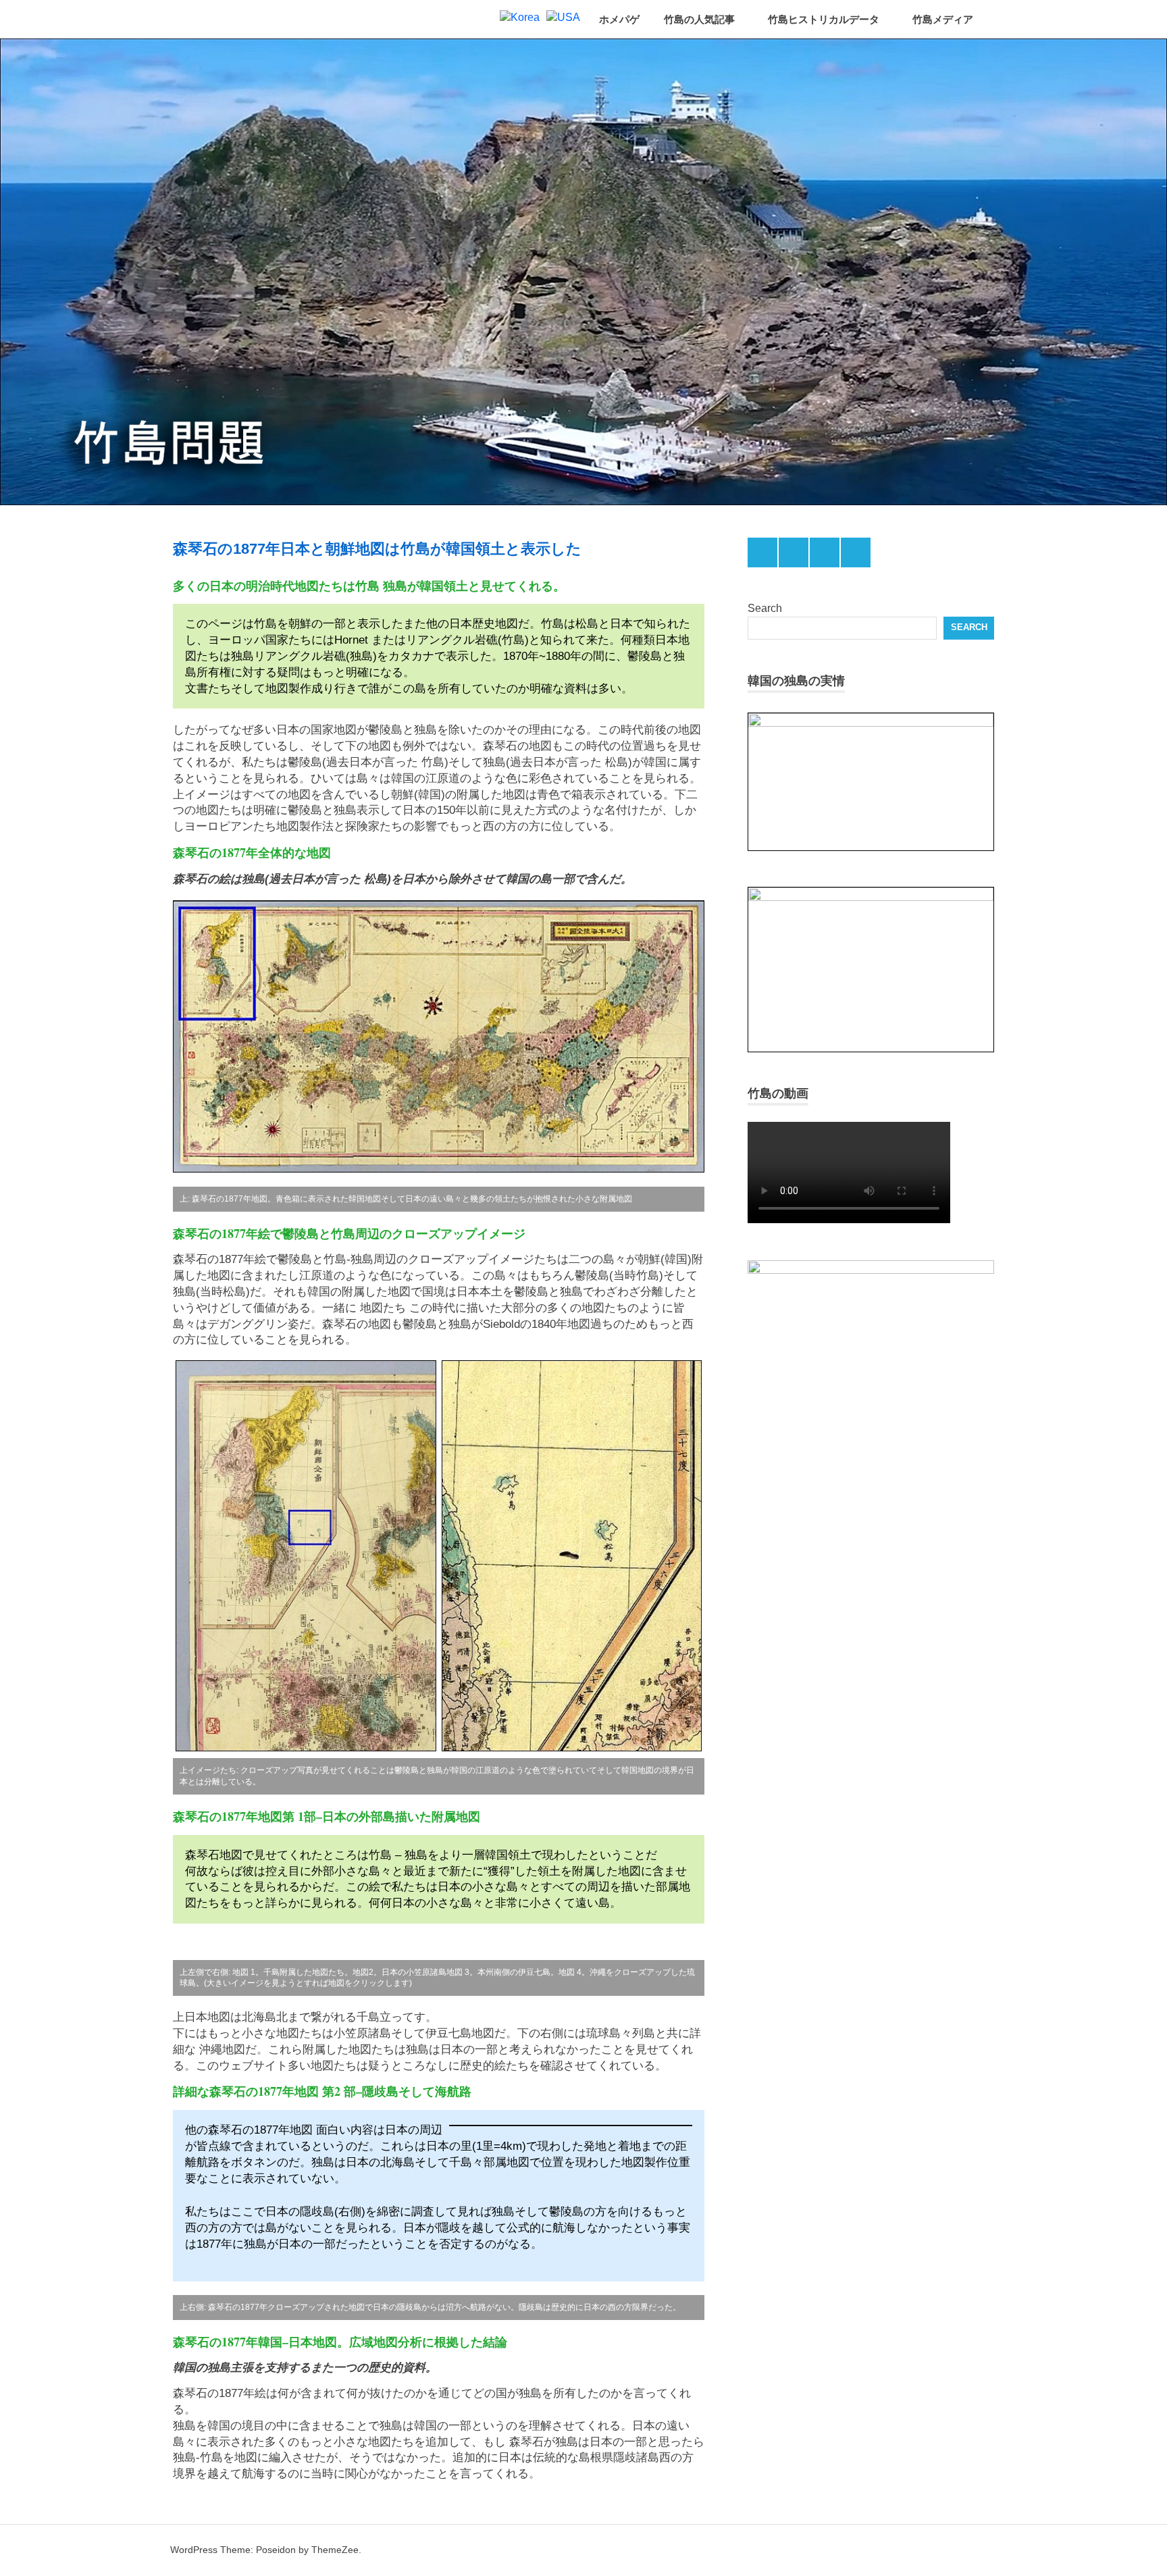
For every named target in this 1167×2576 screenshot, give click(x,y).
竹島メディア (943, 19)
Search (765, 608)
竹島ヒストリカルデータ (824, 19)
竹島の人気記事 (699, 19)
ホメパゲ (619, 19)
